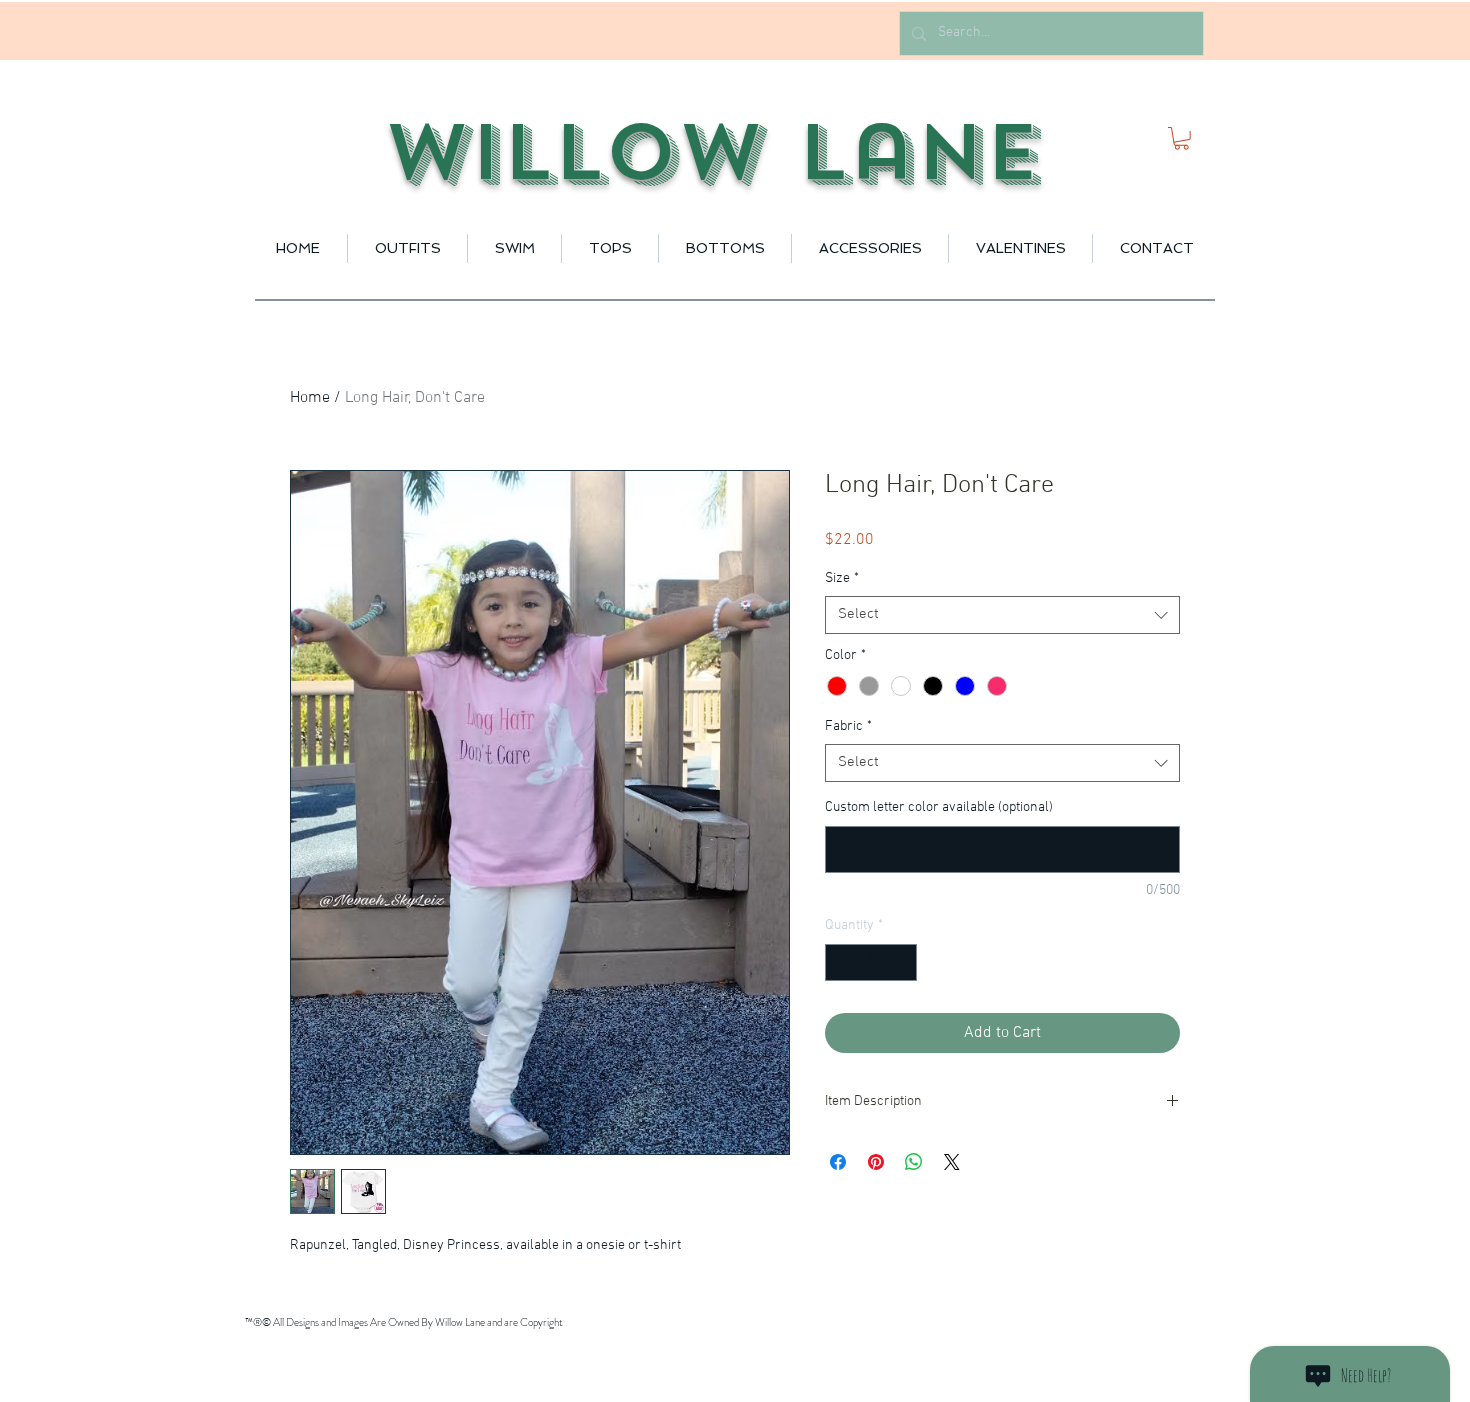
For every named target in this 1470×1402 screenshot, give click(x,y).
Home (310, 398)
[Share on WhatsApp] (914, 1162)
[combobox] (1002, 615)
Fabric (848, 726)
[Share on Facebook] (838, 1162)
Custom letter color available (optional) (939, 807)
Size (842, 578)
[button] (1181, 138)
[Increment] (901, 962)
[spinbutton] (871, 962)
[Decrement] (840, 962)
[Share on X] (952, 1162)
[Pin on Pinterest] (876, 1162)
